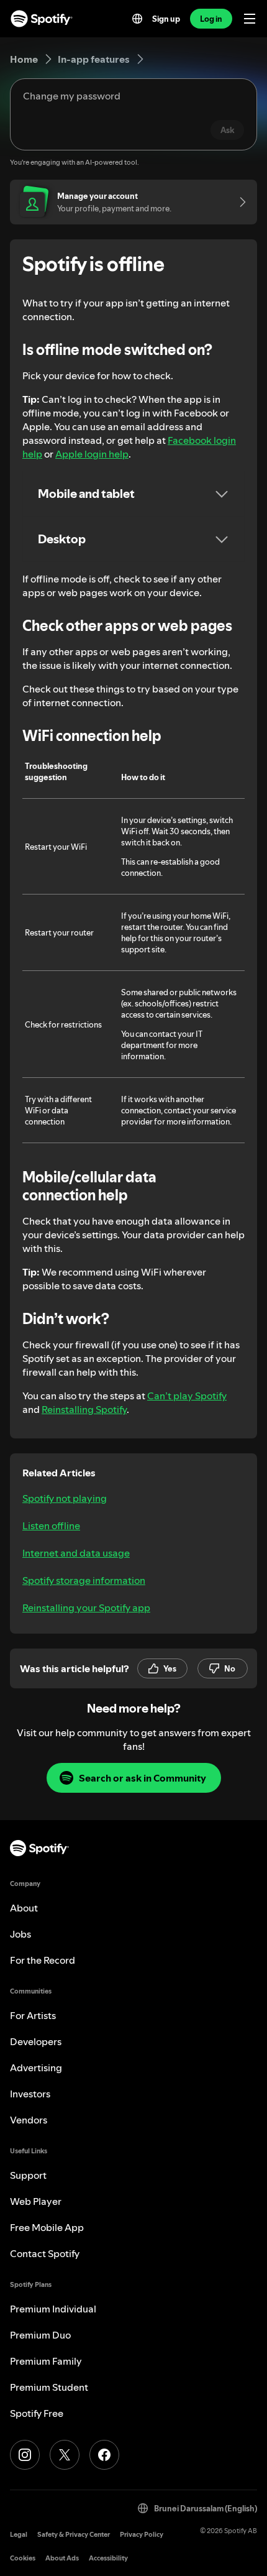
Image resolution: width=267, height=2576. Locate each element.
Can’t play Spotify (187, 1396)
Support (28, 2175)
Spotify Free (37, 2413)
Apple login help (92, 454)
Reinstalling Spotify (84, 1409)
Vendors (29, 2120)
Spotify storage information (84, 1580)
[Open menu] (250, 19)
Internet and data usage (76, 1553)
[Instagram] (25, 2455)
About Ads (62, 2558)
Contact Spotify (45, 2253)
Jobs (20, 1934)
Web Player (36, 2201)
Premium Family (46, 2361)
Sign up (166, 19)
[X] (65, 2455)
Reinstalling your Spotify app (86, 1608)
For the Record (43, 1960)
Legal (19, 2535)
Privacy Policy (142, 2535)
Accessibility (108, 2558)
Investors (30, 2094)
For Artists (33, 2015)
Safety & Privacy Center (74, 2535)
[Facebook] (104, 2455)
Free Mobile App (47, 2227)
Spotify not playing (65, 1498)
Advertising (36, 2068)
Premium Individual (53, 2309)
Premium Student (49, 2387)
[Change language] (137, 19)
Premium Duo (40, 2335)
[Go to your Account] (238, 202)
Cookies (23, 2558)
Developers (36, 2041)
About (24, 1908)
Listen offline (51, 1525)
